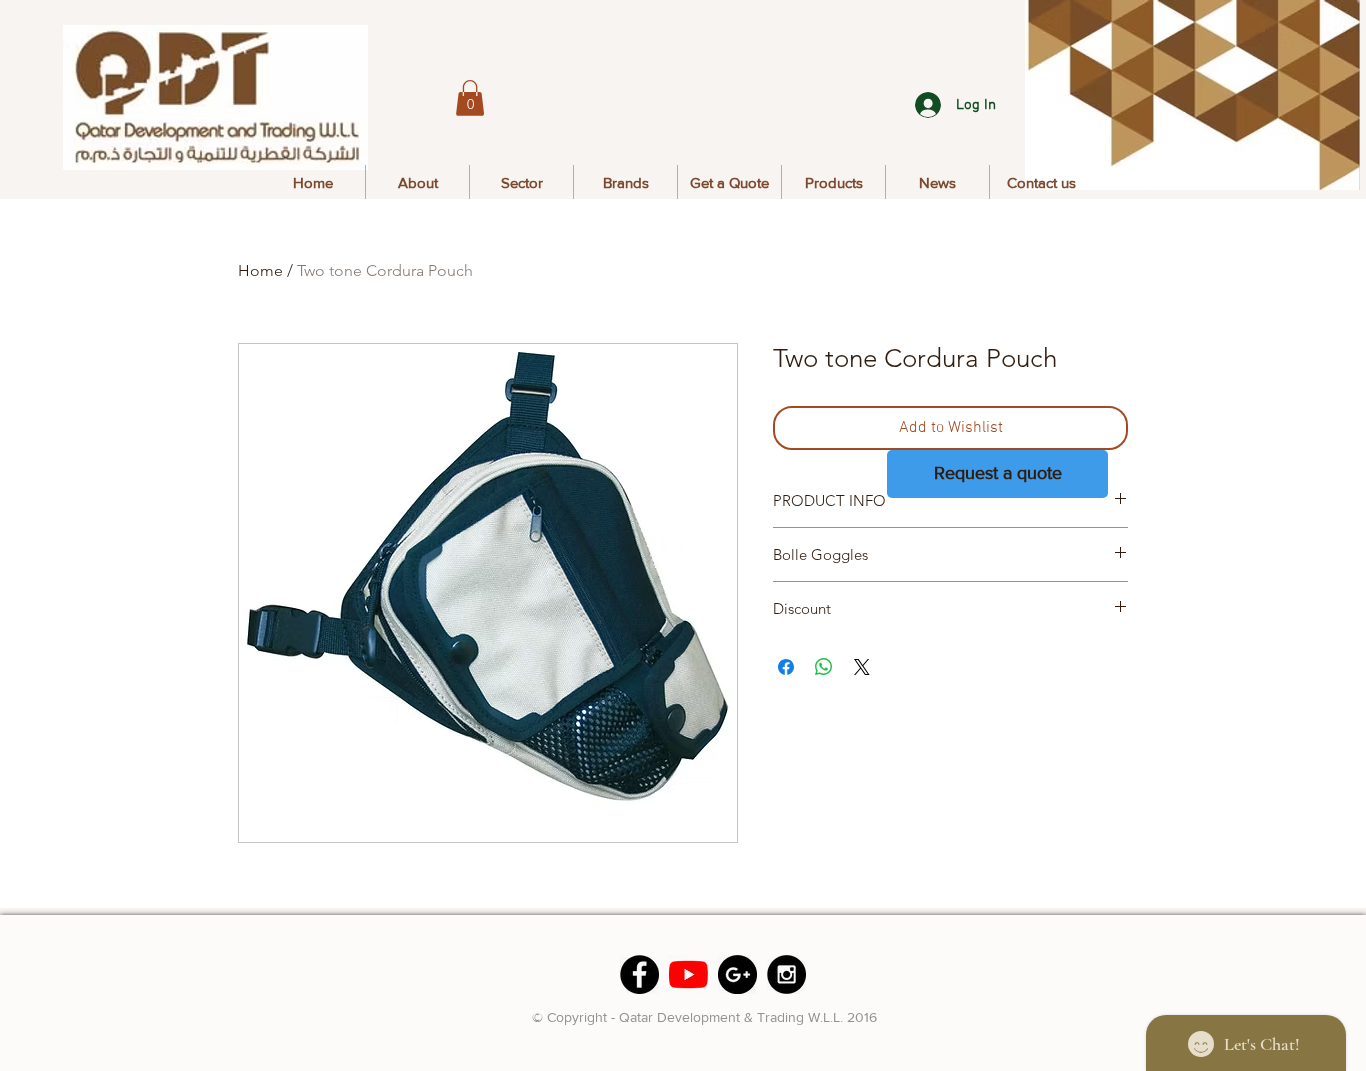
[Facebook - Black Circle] (639, 974)
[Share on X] (862, 667)
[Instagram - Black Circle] (786, 974)
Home (260, 270)
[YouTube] (688, 974)
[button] (470, 98)
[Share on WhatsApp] (824, 667)
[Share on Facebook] (786, 667)
